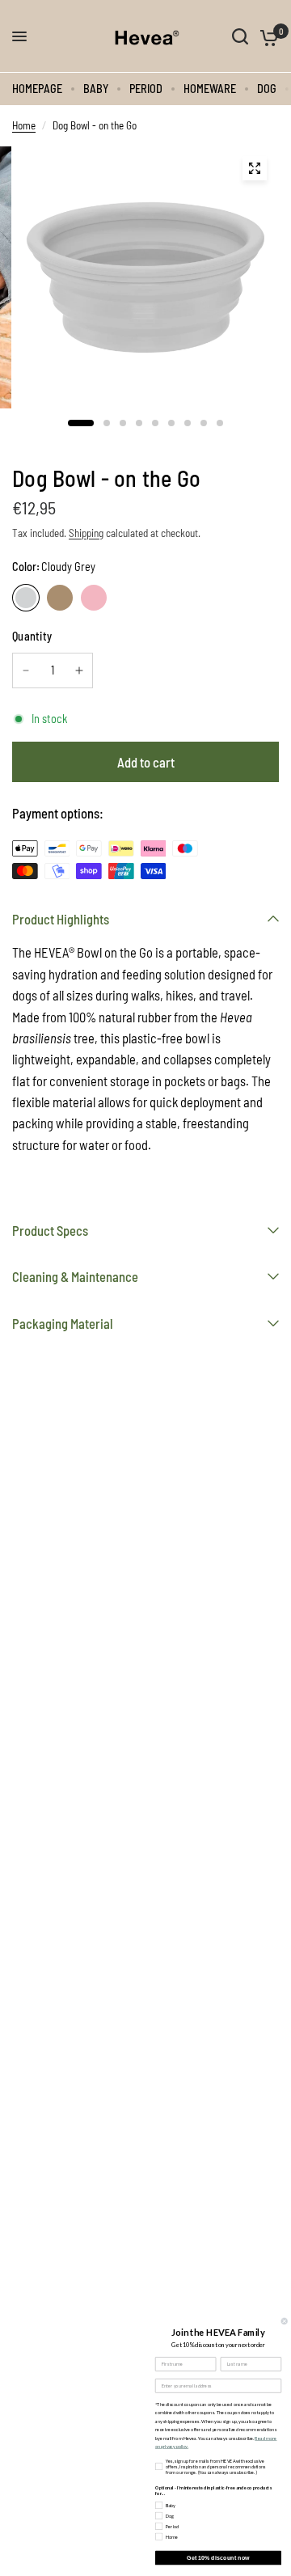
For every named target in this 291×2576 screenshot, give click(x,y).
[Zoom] (255, 168)
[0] (266, 36)
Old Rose (94, 598)
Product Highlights (61, 919)
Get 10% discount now (218, 2557)
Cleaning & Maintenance (75, 1276)
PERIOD (146, 89)
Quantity (32, 636)
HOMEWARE (210, 89)
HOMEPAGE (37, 89)
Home (24, 125)
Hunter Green (60, 598)
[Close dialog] (284, 2321)
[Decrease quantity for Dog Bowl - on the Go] (26, 670)
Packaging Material (63, 1323)
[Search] (240, 36)
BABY (96, 89)
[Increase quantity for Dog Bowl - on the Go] (79, 670)
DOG (267, 89)
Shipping (86, 533)
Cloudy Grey (26, 598)
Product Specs (50, 1230)
